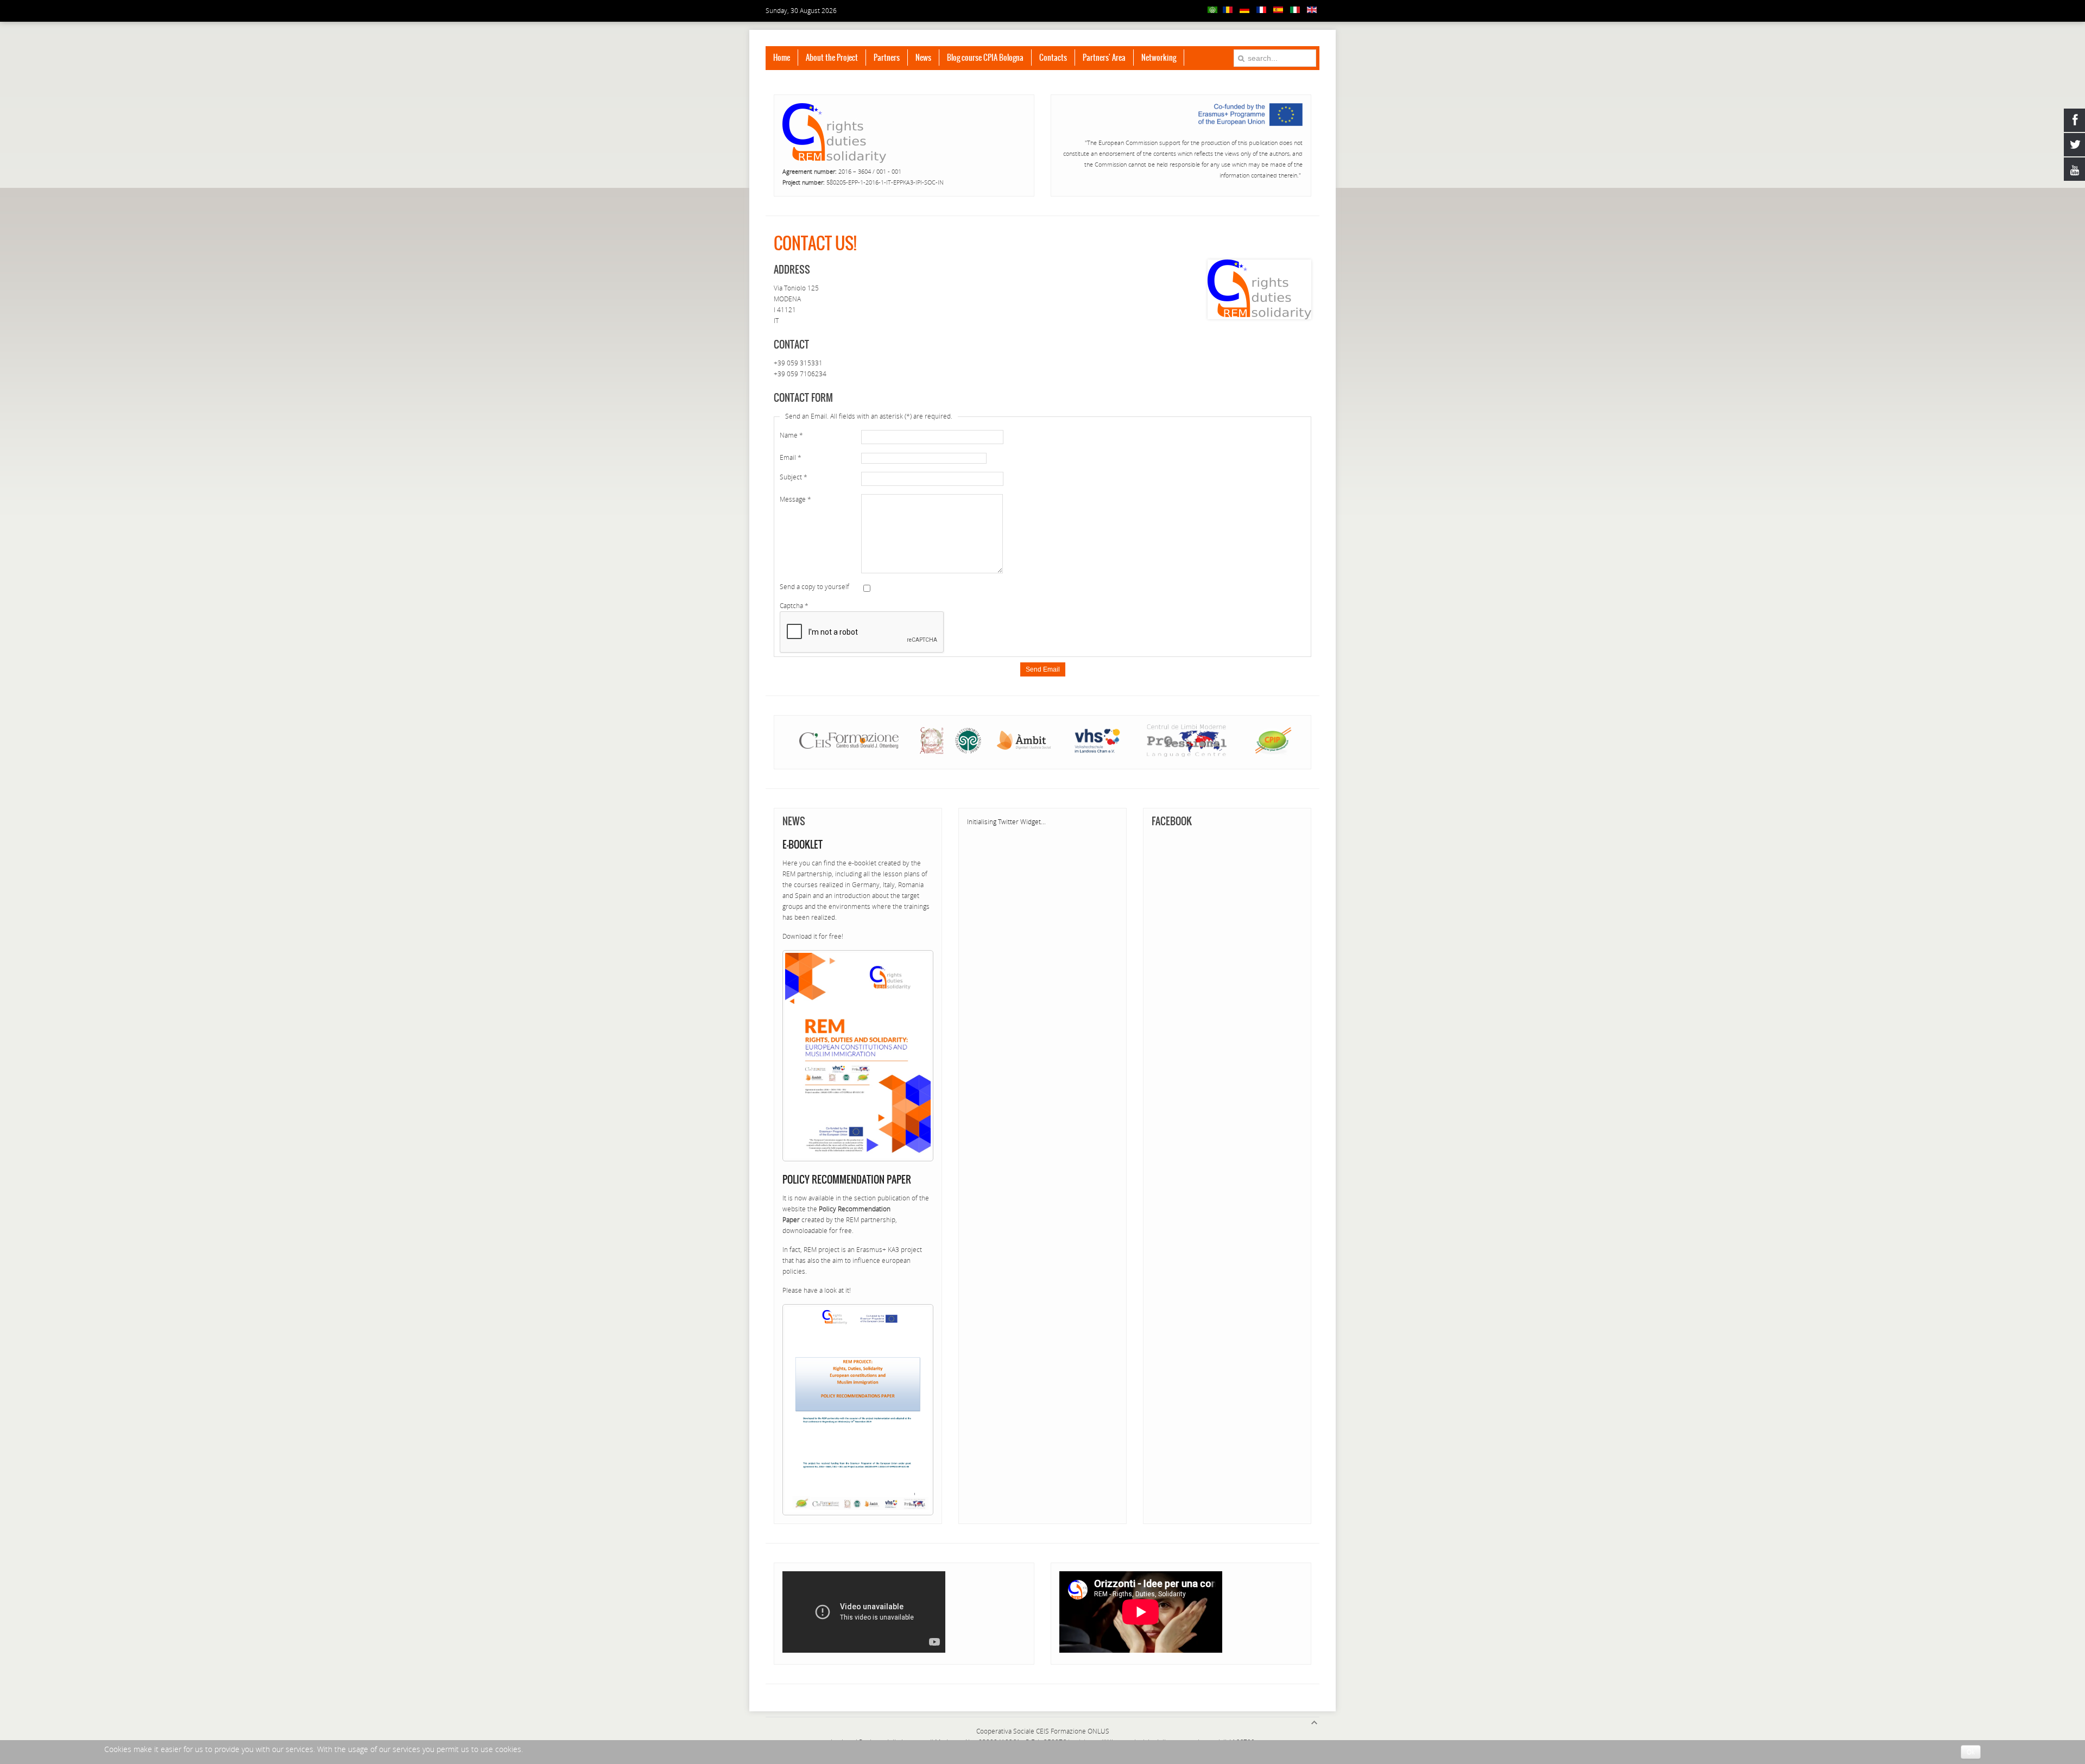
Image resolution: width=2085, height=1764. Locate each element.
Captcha (794, 606)
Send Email (1043, 669)
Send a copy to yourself (814, 587)
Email (791, 457)
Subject (794, 477)
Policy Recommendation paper (847, 1180)
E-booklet (803, 845)
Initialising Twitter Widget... (1006, 822)
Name (791, 435)
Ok (1971, 1752)
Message (795, 499)
